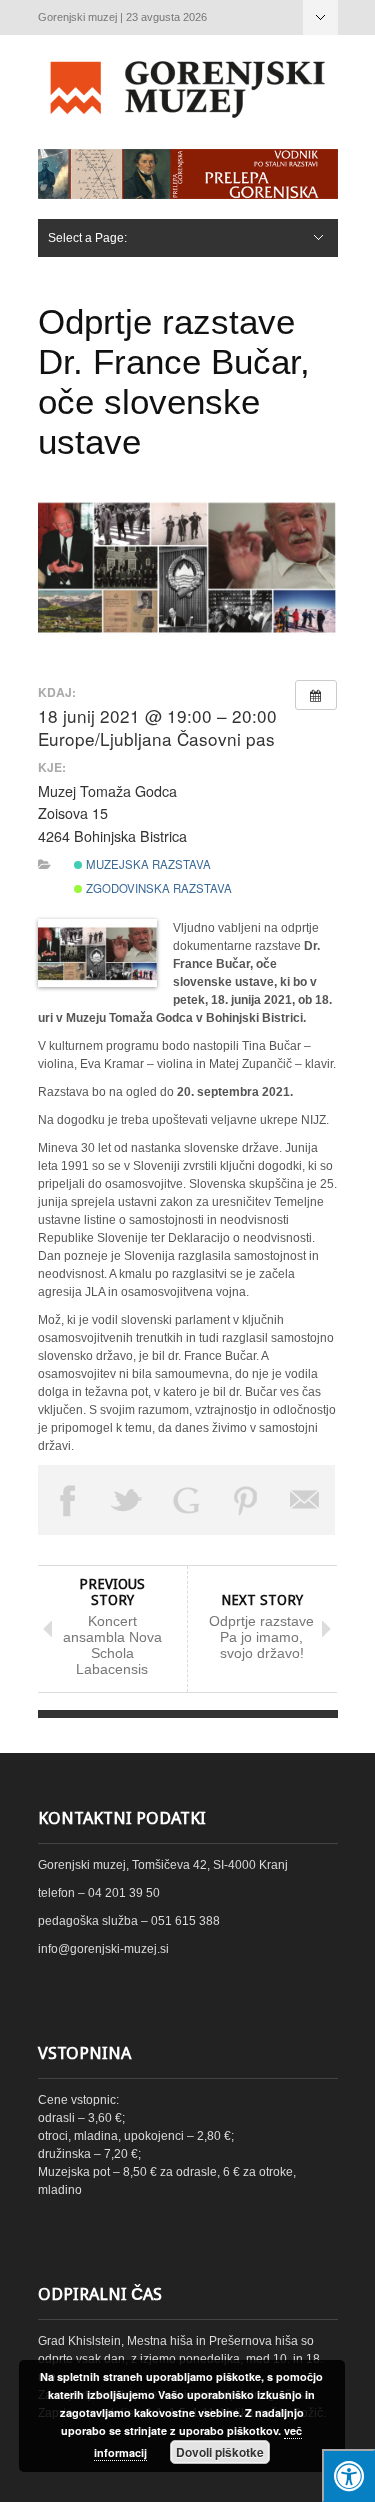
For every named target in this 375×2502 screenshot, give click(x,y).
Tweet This (127, 1500)
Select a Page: (320, 17)
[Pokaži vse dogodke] (316, 695)
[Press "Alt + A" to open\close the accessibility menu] (348, 2475)
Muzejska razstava (147, 864)
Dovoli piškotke (220, 2452)
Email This (306, 1500)
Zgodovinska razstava (157, 888)
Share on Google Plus (187, 1500)
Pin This (246, 1500)
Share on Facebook (68, 1500)
